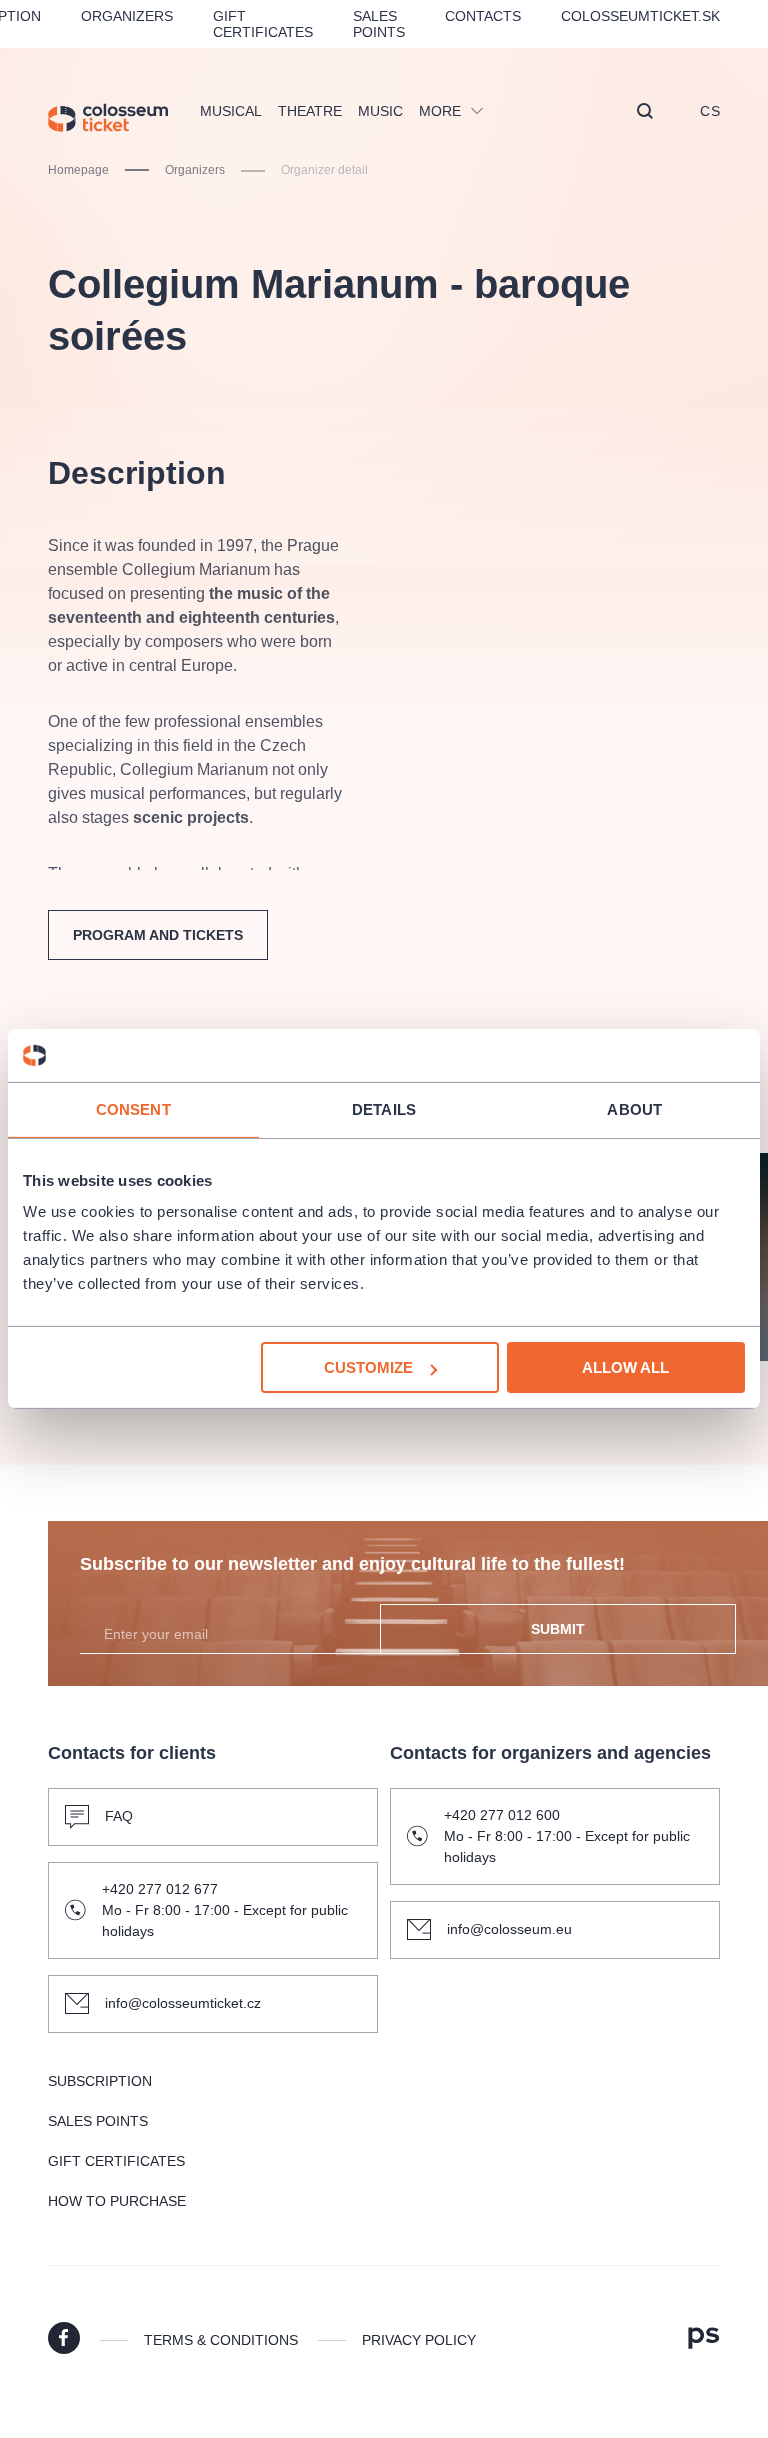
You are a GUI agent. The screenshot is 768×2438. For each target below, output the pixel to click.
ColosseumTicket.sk (640, 16)
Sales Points (379, 24)
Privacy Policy (419, 2340)
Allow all (625, 1367)
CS (710, 111)
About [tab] (634, 1108)
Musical (231, 111)
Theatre (310, 111)
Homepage (78, 170)
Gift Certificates (263, 24)
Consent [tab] (133, 1108)
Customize (368, 1367)
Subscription (100, 2081)
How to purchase (117, 2201)
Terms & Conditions (221, 2340)
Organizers (127, 16)
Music (380, 111)
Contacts (483, 16)
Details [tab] (384, 1108)
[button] (645, 112)
